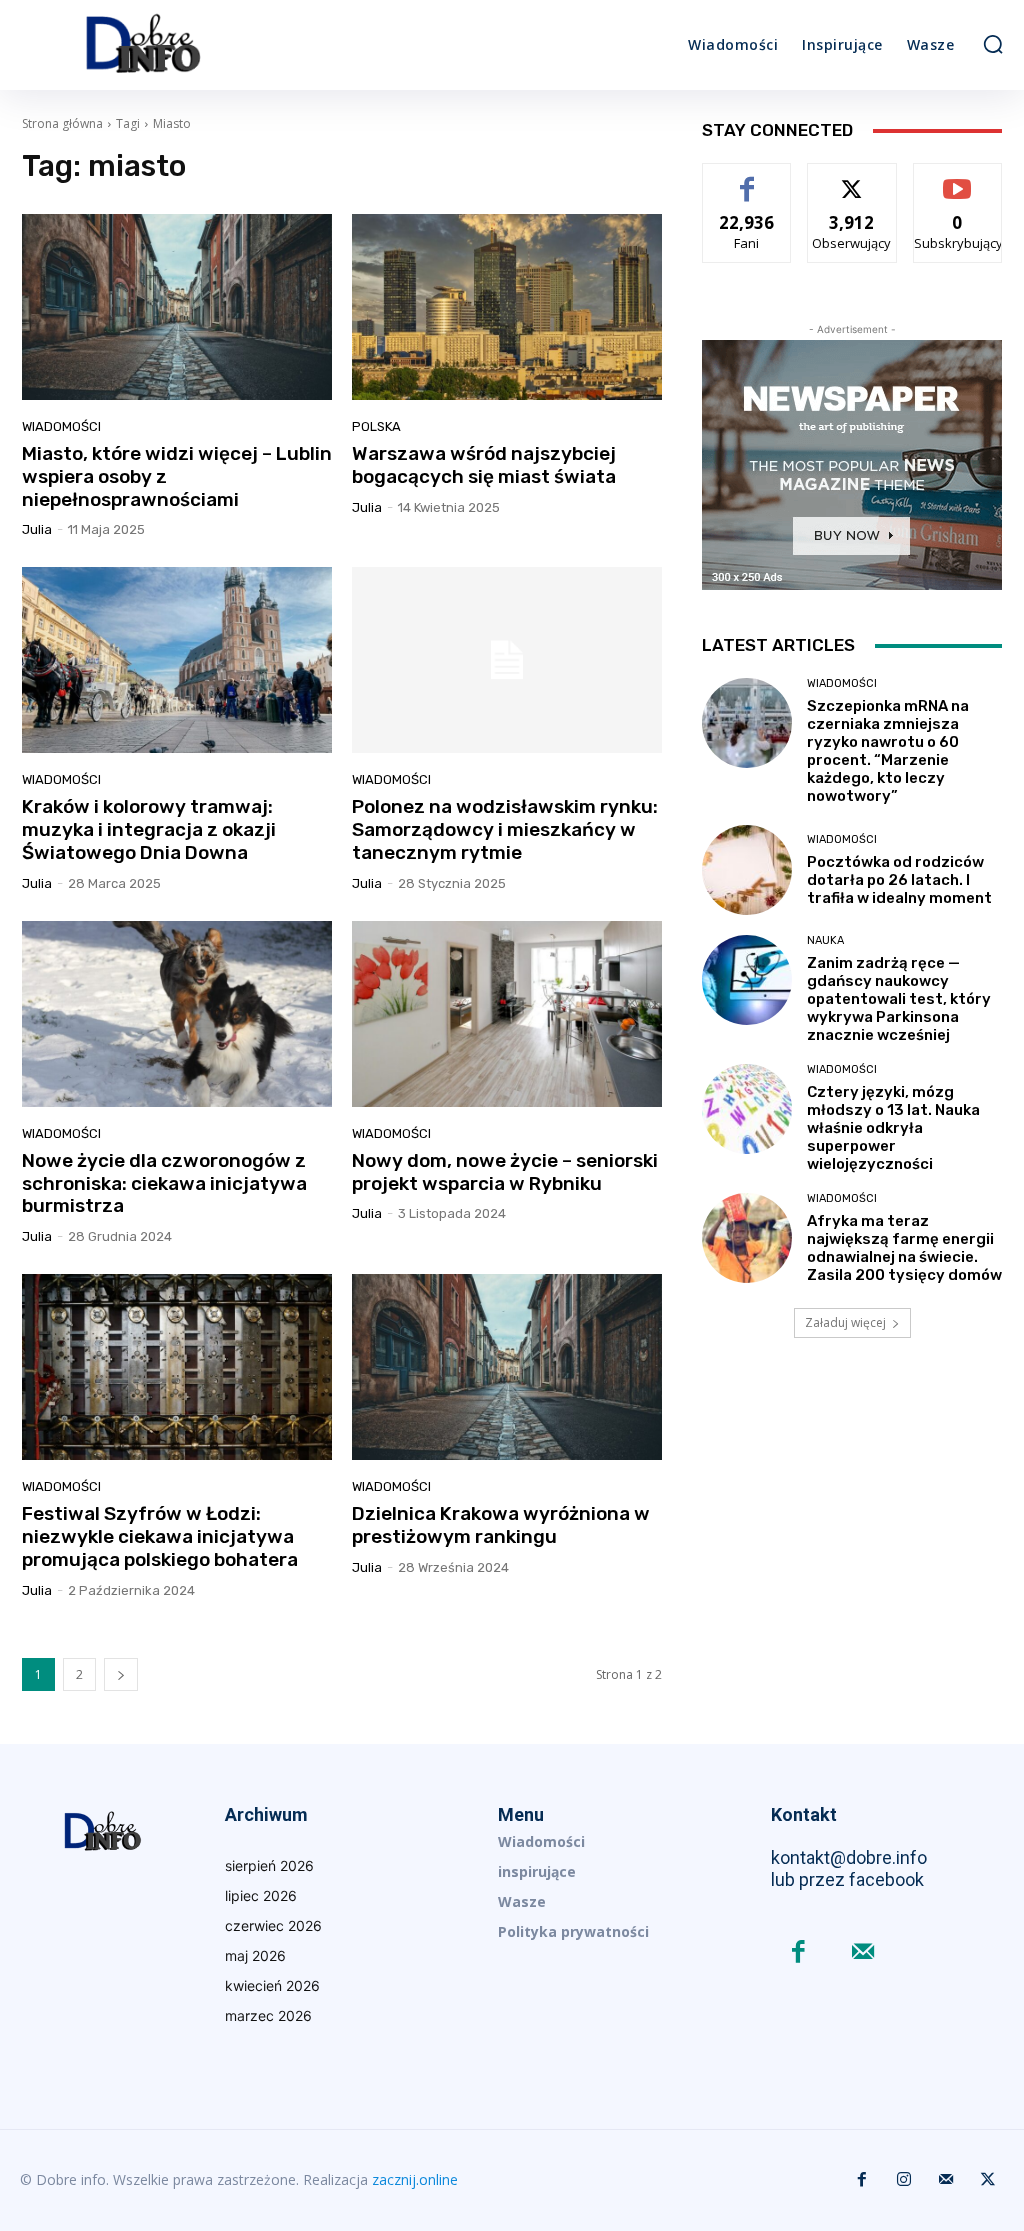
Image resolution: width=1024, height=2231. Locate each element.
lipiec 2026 (261, 1895)
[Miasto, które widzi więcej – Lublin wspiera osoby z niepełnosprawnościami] (177, 307)
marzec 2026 (268, 2015)
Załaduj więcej (845, 1322)
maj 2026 (255, 1955)
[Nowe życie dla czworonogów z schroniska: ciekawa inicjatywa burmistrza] (177, 1014)
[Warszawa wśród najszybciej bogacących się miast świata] (507, 307)
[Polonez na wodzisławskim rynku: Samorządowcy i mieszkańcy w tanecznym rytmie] (507, 660)
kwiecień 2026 (272, 1985)
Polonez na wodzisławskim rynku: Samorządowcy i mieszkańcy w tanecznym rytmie (505, 829)
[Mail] (863, 1953)
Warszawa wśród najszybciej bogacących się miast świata (484, 465)
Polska (376, 426)
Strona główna (62, 123)
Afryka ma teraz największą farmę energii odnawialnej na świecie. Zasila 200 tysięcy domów (904, 1248)
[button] (993, 44)
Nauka (825, 940)
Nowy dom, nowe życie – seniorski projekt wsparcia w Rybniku (505, 1172)
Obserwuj (852, 178)
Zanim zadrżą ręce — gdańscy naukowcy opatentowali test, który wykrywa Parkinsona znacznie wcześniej (899, 999)
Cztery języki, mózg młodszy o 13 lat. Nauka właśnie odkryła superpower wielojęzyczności (893, 1128)
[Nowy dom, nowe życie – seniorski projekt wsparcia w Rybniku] (507, 1014)
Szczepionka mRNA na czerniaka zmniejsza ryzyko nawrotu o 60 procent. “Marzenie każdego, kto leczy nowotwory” (888, 751)
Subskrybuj (958, 178)
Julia (37, 529)
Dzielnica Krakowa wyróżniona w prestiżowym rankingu (501, 1525)
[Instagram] (904, 2180)
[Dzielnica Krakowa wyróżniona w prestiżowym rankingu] (507, 1367)
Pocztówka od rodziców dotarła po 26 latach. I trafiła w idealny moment (899, 880)
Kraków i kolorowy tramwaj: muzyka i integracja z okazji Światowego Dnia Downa (149, 829)
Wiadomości (61, 426)
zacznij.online (415, 2179)
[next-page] (121, 1674)
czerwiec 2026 (273, 1925)
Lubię (747, 178)
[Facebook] (798, 1953)
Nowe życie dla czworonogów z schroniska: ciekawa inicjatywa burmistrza (164, 1183)
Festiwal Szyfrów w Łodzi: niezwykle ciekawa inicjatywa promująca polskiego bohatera (160, 1536)
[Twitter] (988, 2180)
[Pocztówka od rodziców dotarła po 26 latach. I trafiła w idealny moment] (747, 870)
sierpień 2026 (269, 1865)
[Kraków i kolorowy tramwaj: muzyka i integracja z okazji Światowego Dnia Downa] (177, 660)
